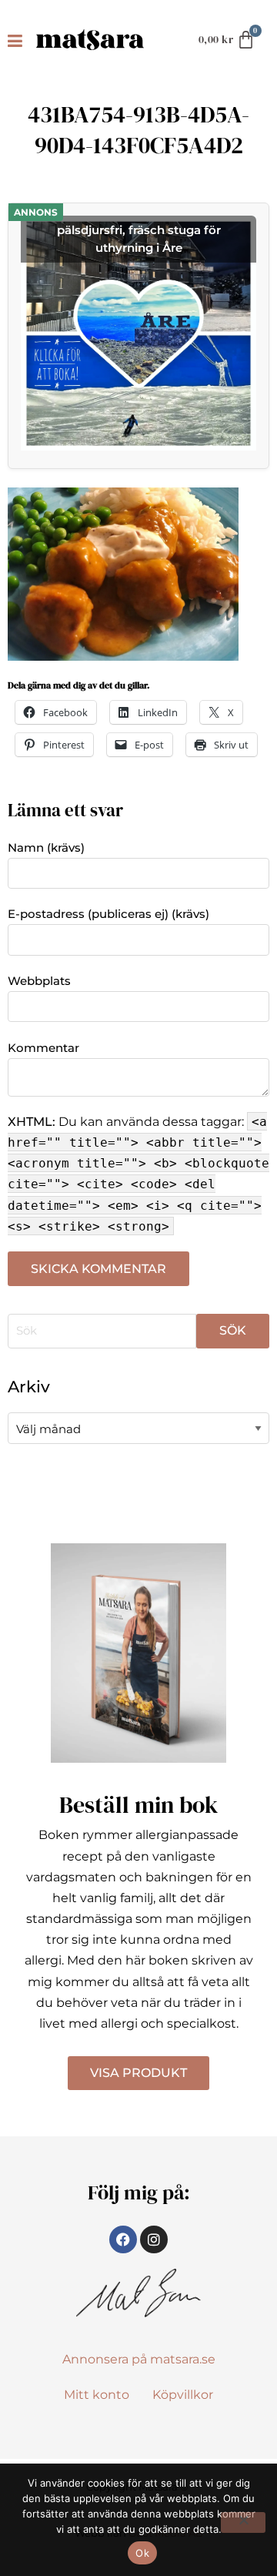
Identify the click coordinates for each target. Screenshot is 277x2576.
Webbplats (39, 981)
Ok (142, 2553)
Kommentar (43, 1048)
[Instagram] (154, 2239)
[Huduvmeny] (18, 40)
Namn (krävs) (46, 848)
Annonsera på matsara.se (139, 2359)
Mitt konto (97, 2395)
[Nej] (243, 2522)
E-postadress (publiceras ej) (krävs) (108, 914)
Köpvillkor (183, 2395)
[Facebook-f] (123, 2239)
